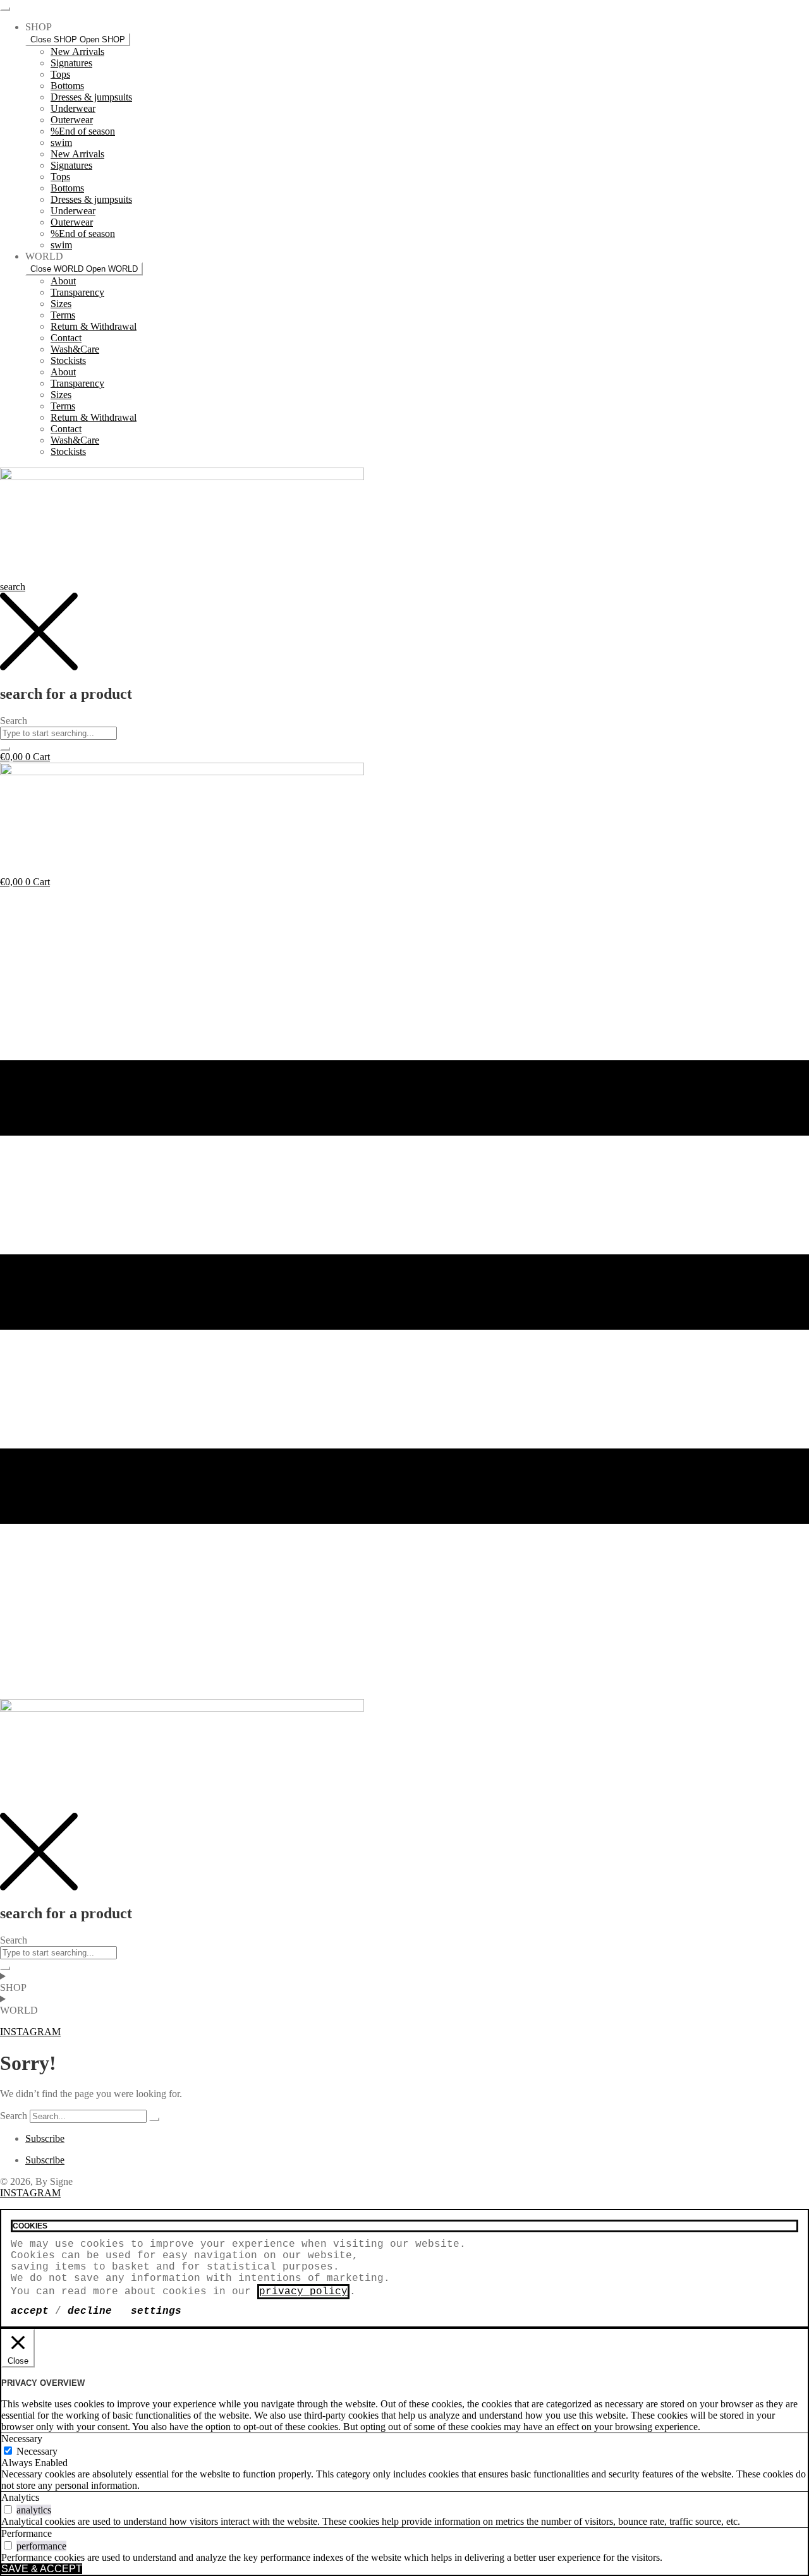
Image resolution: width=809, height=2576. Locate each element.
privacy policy (303, 2292)
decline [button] (90, 2311)
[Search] (154, 2119)
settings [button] (156, 2311)
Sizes (61, 304)
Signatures (71, 63)
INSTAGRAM (30, 2193)
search (13, 587)
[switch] (8, 2509)
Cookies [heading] (30, 2226)
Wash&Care (75, 349)
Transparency (77, 292)
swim (61, 142)
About (63, 281)
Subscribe (45, 2138)
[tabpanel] (404, 2480)
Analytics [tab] (20, 2497)
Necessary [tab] (22, 2439)
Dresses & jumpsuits (91, 97)
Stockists (68, 360)
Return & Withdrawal (94, 326)
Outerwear (72, 120)
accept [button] (30, 2311)
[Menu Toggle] (5, 9)
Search (14, 2116)
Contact (66, 338)
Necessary (37, 2451)
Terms (63, 315)
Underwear (73, 108)
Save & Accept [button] (42, 2569)
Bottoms (67, 86)
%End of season (83, 131)
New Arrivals (77, 51)
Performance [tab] (27, 2533)
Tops (60, 74)
